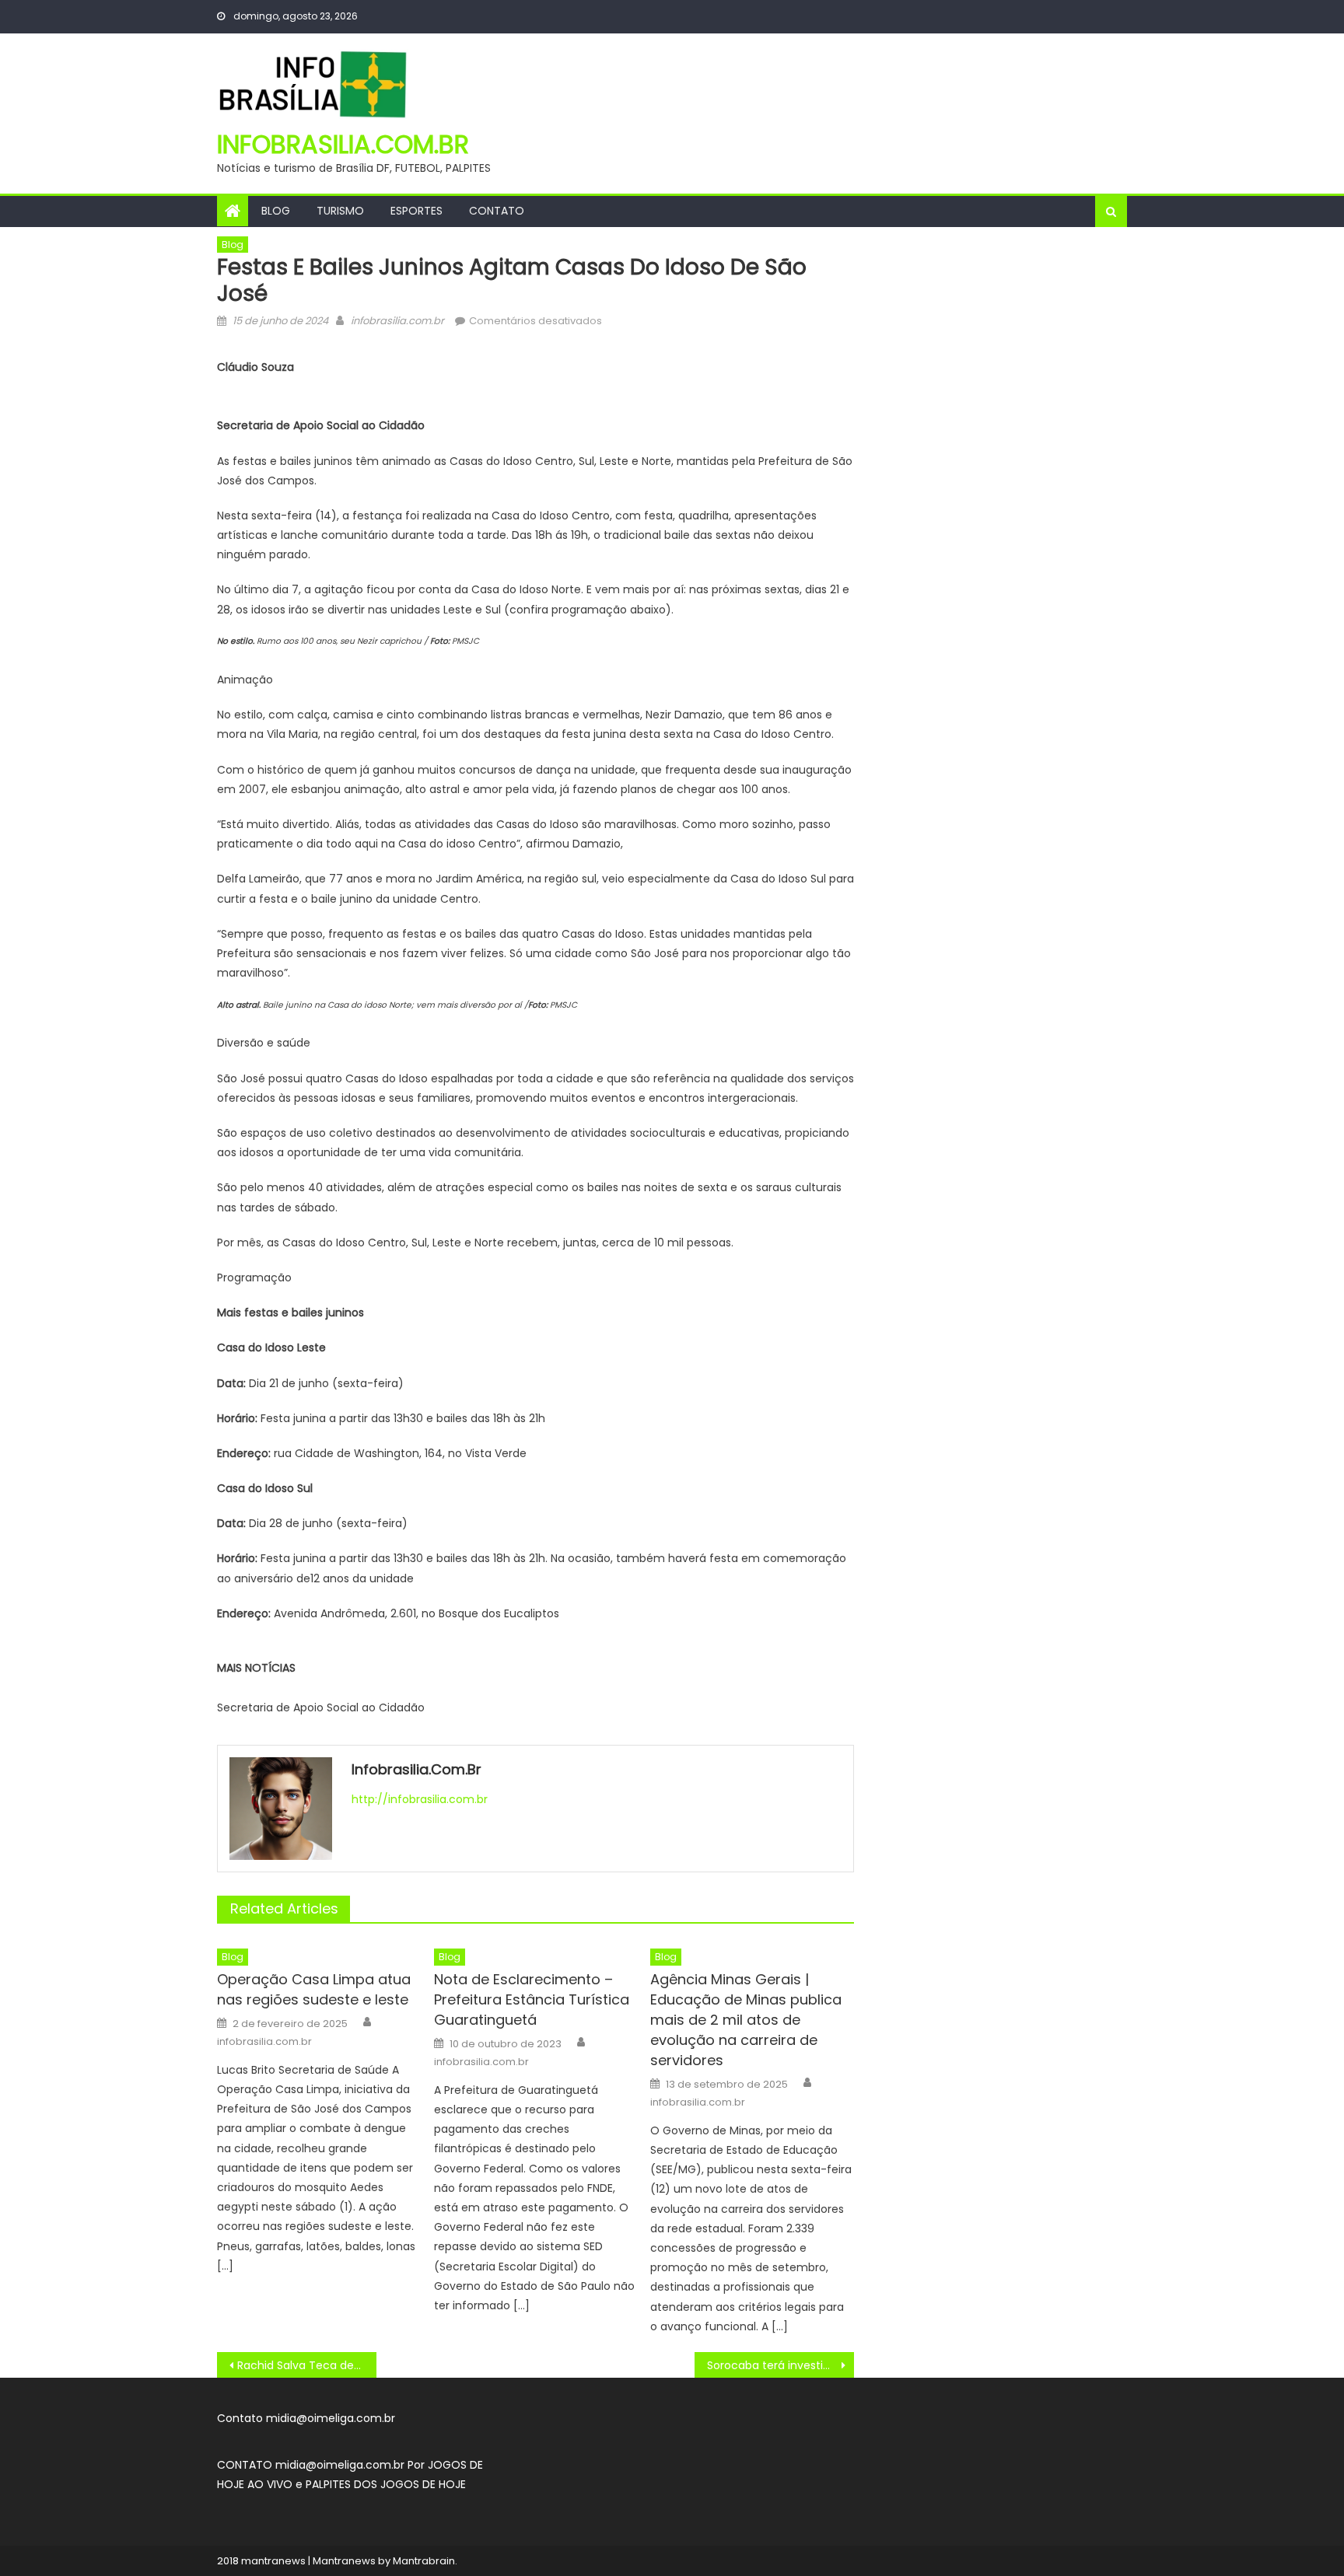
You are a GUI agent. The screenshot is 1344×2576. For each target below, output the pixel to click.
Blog (276, 211)
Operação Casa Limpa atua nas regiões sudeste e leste (314, 1989)
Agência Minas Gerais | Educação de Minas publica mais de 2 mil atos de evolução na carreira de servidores (746, 2020)
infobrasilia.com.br (343, 144)
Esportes (416, 211)
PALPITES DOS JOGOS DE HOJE (386, 2484)
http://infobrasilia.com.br (420, 1799)
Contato (497, 211)
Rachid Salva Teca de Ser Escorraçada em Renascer (307, 2365)
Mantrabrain (424, 2561)
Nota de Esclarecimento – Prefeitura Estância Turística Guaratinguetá (532, 1999)
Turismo (340, 211)
